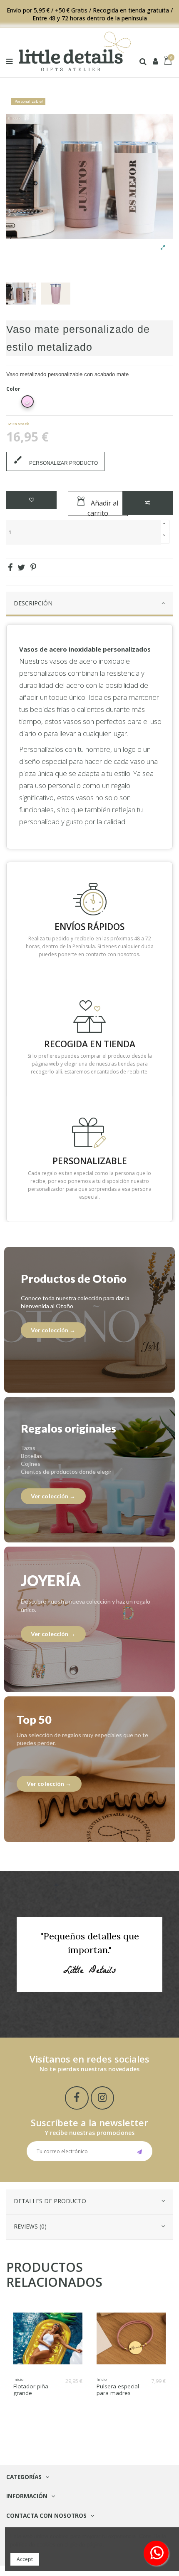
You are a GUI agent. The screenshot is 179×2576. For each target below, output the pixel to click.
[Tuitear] (21, 567)
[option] (21, 294)
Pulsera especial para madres (118, 2390)
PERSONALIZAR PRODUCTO (55, 460)
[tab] (89, 604)
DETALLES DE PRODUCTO (50, 2201)
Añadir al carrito (103, 507)
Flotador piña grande (31, 2390)
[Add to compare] (148, 503)
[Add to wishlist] (31, 500)
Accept (25, 2559)
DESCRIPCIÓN (33, 603)
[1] (140, 2151)
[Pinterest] (33, 567)
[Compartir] (10, 567)
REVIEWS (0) (30, 2226)
